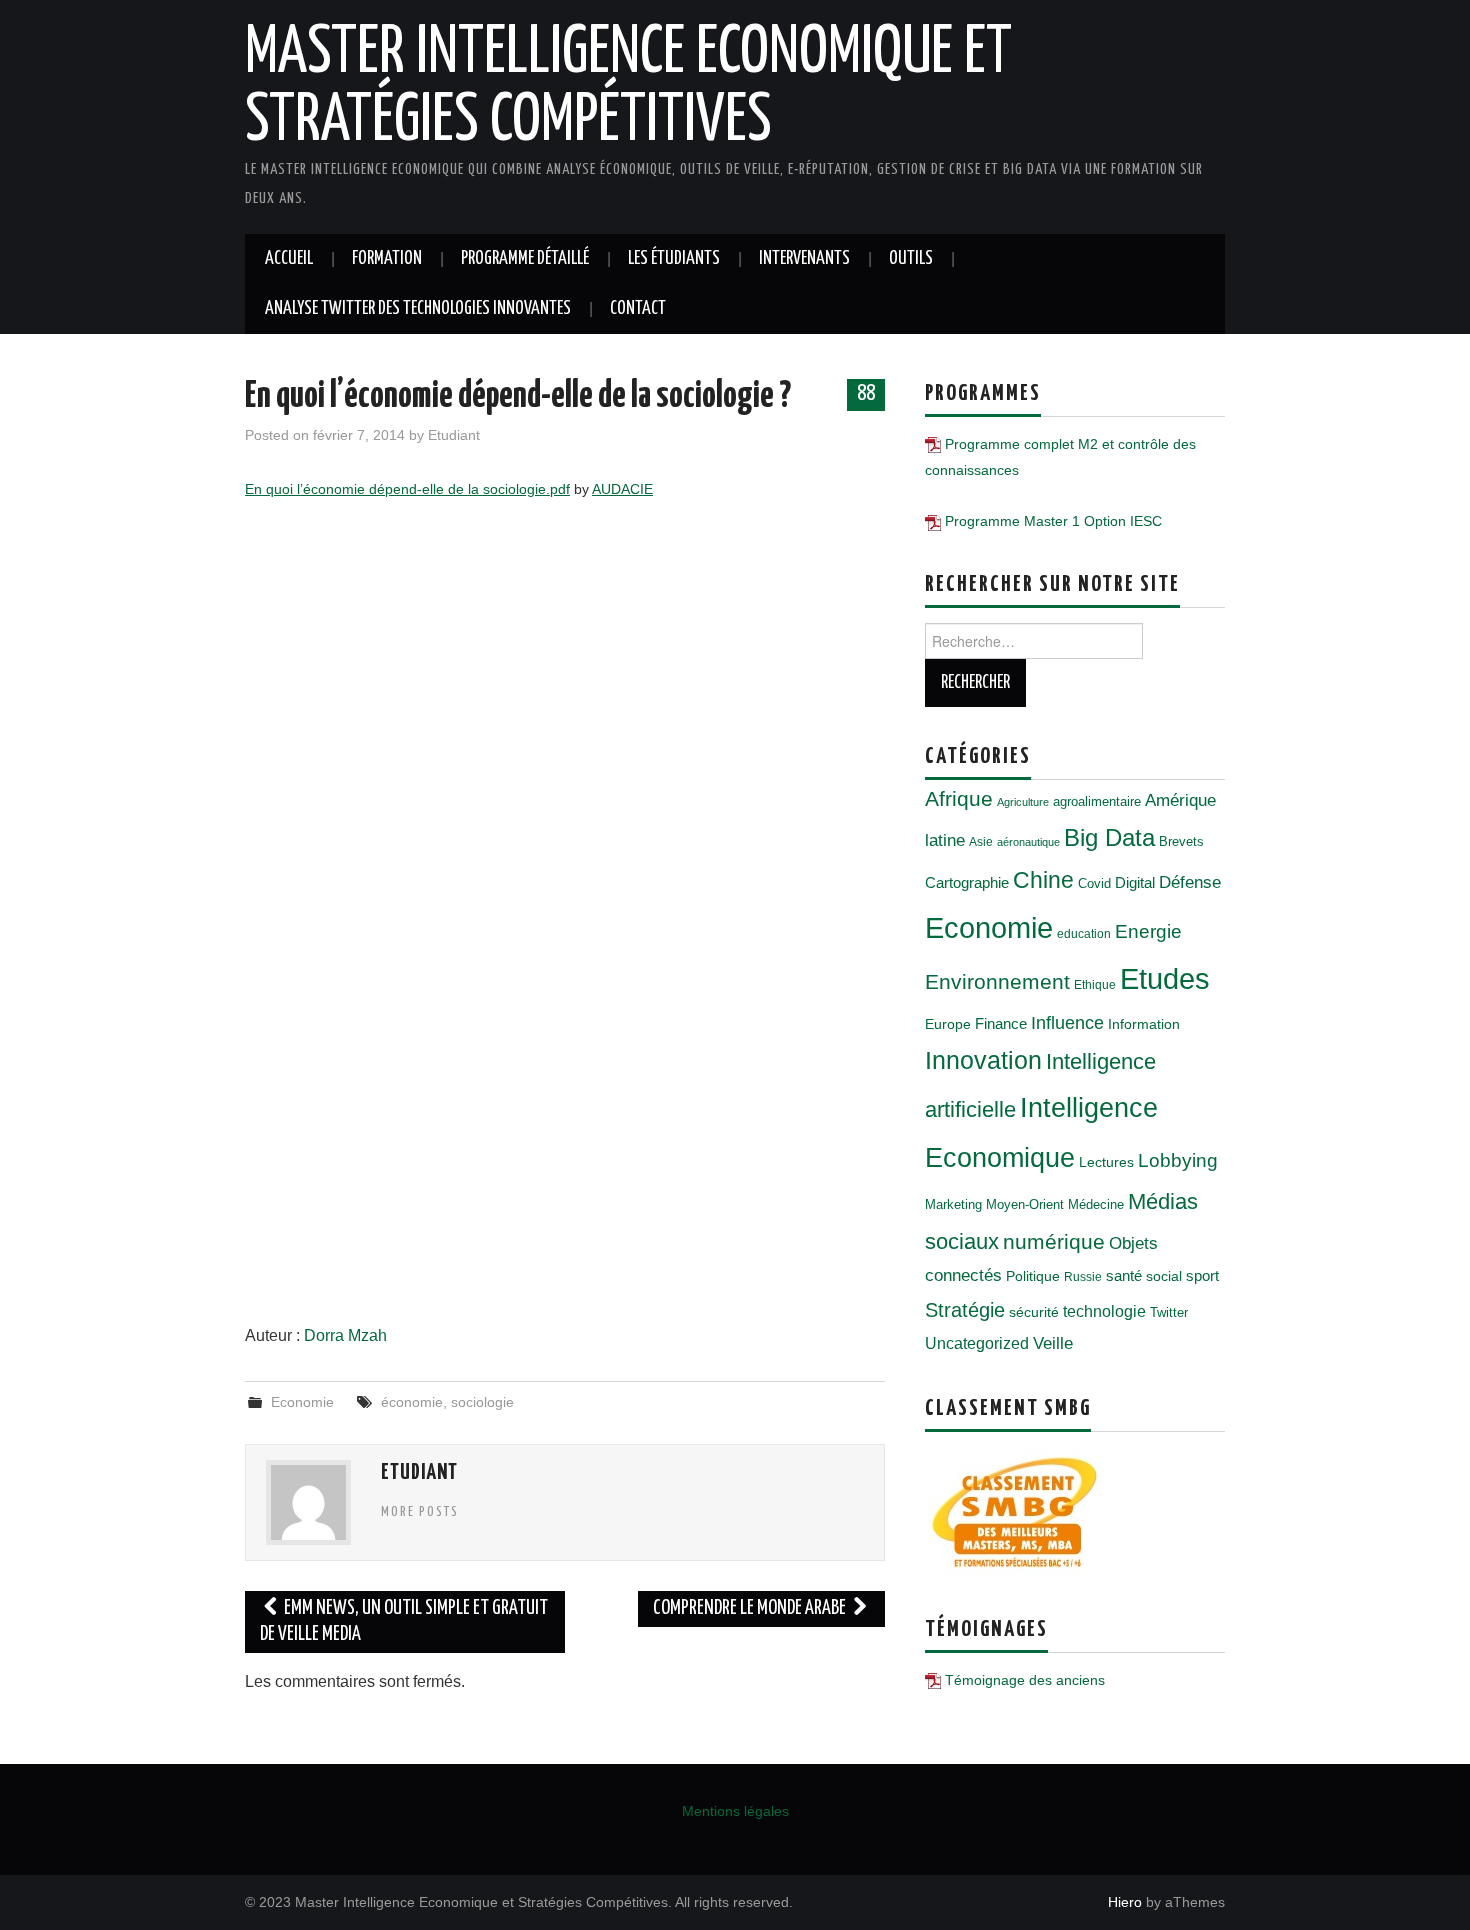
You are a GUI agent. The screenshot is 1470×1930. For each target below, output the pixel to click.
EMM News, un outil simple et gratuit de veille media (404, 1621)
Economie (302, 1402)
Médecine (1096, 1204)
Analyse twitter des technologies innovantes (418, 309)
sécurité (1034, 1312)
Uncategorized (977, 1343)
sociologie (482, 1402)
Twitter (1169, 1312)
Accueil (289, 259)
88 (866, 394)
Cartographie (967, 882)
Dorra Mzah (345, 1335)
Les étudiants (674, 259)
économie (412, 1402)
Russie (1083, 1277)
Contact (638, 309)
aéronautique (1028, 842)
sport (1202, 1276)
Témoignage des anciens (1025, 1680)
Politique (1033, 1276)
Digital (1135, 882)
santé (1124, 1275)
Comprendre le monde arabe (751, 1608)
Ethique (1095, 985)
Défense (1190, 882)
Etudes (1165, 979)
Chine (1043, 880)
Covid (1094, 883)
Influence (1067, 1022)
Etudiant (454, 435)
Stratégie (965, 1310)
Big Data (1109, 837)
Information (1144, 1024)
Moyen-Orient (1025, 1204)
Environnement (997, 981)
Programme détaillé (525, 259)
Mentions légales (735, 1811)
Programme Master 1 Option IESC (1053, 521)
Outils (911, 259)
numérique (1054, 1242)
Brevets (1181, 841)
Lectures (1106, 1162)
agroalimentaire (1097, 801)
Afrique (959, 798)
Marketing (953, 1204)
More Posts (420, 1512)
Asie (981, 842)
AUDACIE (622, 489)
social (1164, 1276)
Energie (1148, 931)
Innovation (983, 1060)
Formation (387, 259)
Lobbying (1178, 1160)
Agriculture (1023, 802)
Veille (1053, 1343)
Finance (1001, 1023)
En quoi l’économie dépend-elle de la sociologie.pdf (407, 489)
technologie (1104, 1311)
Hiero (1125, 1902)
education (1084, 934)
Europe (948, 1024)
